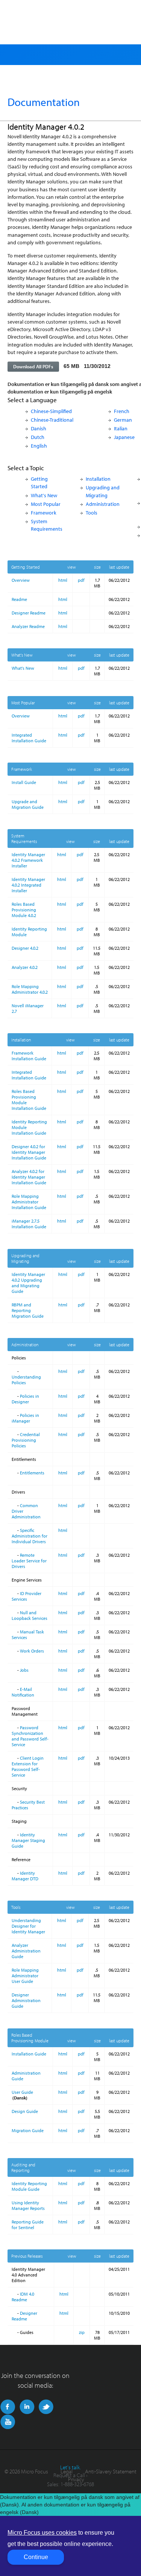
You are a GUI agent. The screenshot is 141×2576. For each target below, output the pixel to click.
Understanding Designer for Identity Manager (28, 1926)
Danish (39, 428)
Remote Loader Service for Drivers (29, 1561)
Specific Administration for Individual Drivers (30, 1536)
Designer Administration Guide (26, 2000)
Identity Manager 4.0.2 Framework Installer (28, 860)
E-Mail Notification (23, 1692)
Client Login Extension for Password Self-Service (28, 1766)
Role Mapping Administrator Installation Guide (29, 1202)
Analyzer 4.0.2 (25, 967)
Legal (67, 2471)
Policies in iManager (25, 1418)
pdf (81, 580)
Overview (21, 580)
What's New (44, 495)
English (39, 446)
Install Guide (24, 782)
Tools (92, 512)
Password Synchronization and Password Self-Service (30, 1736)
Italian (121, 428)
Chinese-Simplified (51, 411)
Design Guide (25, 2111)
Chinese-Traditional (52, 420)
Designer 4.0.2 (25, 948)
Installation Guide (29, 2054)
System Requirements (47, 525)
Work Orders (32, 1651)
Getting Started (39, 482)
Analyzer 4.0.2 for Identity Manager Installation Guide (29, 1177)
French (122, 411)
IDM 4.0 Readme (23, 2297)
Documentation (44, 102)
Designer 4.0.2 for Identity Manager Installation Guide (29, 1152)
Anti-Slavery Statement (111, 2471)
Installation (98, 479)
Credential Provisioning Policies (26, 1440)
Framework (44, 512)
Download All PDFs (33, 366)
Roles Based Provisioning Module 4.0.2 (24, 910)
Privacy (76, 2479)
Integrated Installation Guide (29, 738)
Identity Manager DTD (25, 1876)
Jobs (24, 1670)
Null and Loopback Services (30, 1615)
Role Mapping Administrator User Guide (25, 1976)
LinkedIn (27, 2407)
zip (82, 2332)
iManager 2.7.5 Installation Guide (29, 1224)
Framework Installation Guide (29, 1056)
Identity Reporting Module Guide (29, 2186)
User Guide (22, 2092)
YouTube (8, 2422)
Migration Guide (28, 2130)
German (123, 420)
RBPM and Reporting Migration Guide (28, 1310)
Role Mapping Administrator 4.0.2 (30, 989)
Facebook (8, 2407)
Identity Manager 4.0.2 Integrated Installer (28, 885)
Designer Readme (29, 613)
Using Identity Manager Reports (28, 2205)
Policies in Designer (25, 1399)
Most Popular (46, 504)
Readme (19, 599)
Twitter (46, 2407)
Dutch (38, 437)
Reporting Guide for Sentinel (28, 2225)
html (63, 580)
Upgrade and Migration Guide (28, 804)
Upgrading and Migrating (103, 491)
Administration (103, 504)
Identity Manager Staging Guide (28, 1840)
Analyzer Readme (28, 626)
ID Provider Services (27, 1596)
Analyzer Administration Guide (26, 1951)
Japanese (124, 437)
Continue (36, 2557)
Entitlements (32, 1473)
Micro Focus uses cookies (42, 2533)
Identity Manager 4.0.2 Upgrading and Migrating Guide (28, 1283)
